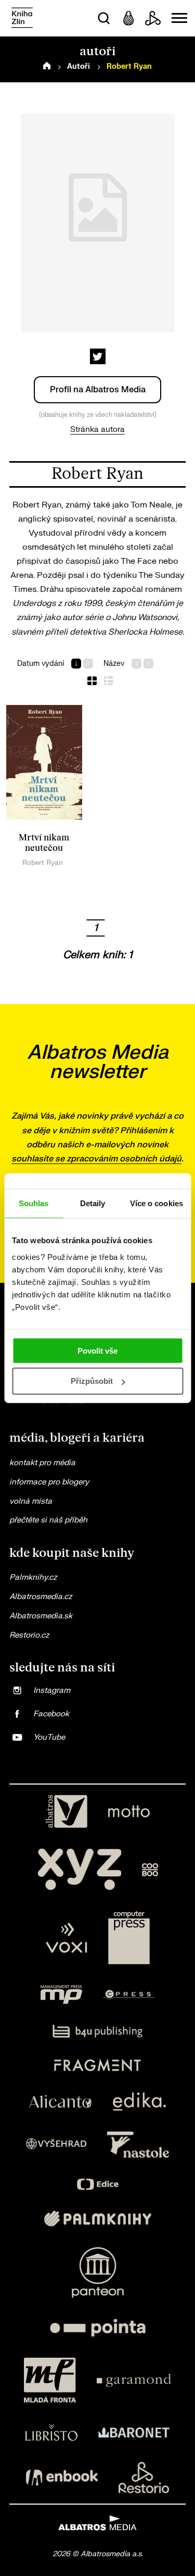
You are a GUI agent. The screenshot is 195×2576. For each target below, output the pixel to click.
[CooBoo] (150, 1869)
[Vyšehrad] (56, 2145)
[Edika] (139, 2102)
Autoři (79, 66)
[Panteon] (98, 2272)
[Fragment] (97, 2065)
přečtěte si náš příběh (48, 1520)
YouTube (49, 1737)
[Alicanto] (61, 2102)
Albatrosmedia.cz (41, 1597)
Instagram (52, 1690)
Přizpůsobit (92, 1381)
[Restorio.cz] (144, 2478)
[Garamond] (134, 2380)
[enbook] (62, 2478)
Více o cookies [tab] (157, 1203)
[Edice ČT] (98, 2184)
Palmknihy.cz (33, 1577)
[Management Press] (61, 1995)
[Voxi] (67, 1938)
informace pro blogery (49, 1482)
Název (114, 664)
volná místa (31, 1501)
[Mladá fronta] (50, 2380)
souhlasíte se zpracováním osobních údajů (96, 1159)
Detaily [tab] (93, 1203)
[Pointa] (98, 2328)
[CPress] (129, 1995)
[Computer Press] (129, 1938)
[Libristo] (51, 2432)
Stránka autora (97, 430)
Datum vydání (41, 664)
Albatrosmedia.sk (41, 1616)
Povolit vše (97, 1350)
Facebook (51, 1714)
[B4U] (97, 2031)
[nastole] (138, 2145)
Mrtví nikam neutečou (44, 843)
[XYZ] (80, 1869)
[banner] (22, 18)
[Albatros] (67, 1812)
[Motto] (129, 1812)
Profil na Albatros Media (98, 390)
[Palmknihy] (98, 2219)
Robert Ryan (43, 863)
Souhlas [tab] (34, 1203)
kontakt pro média (42, 1463)
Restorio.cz (29, 1635)
